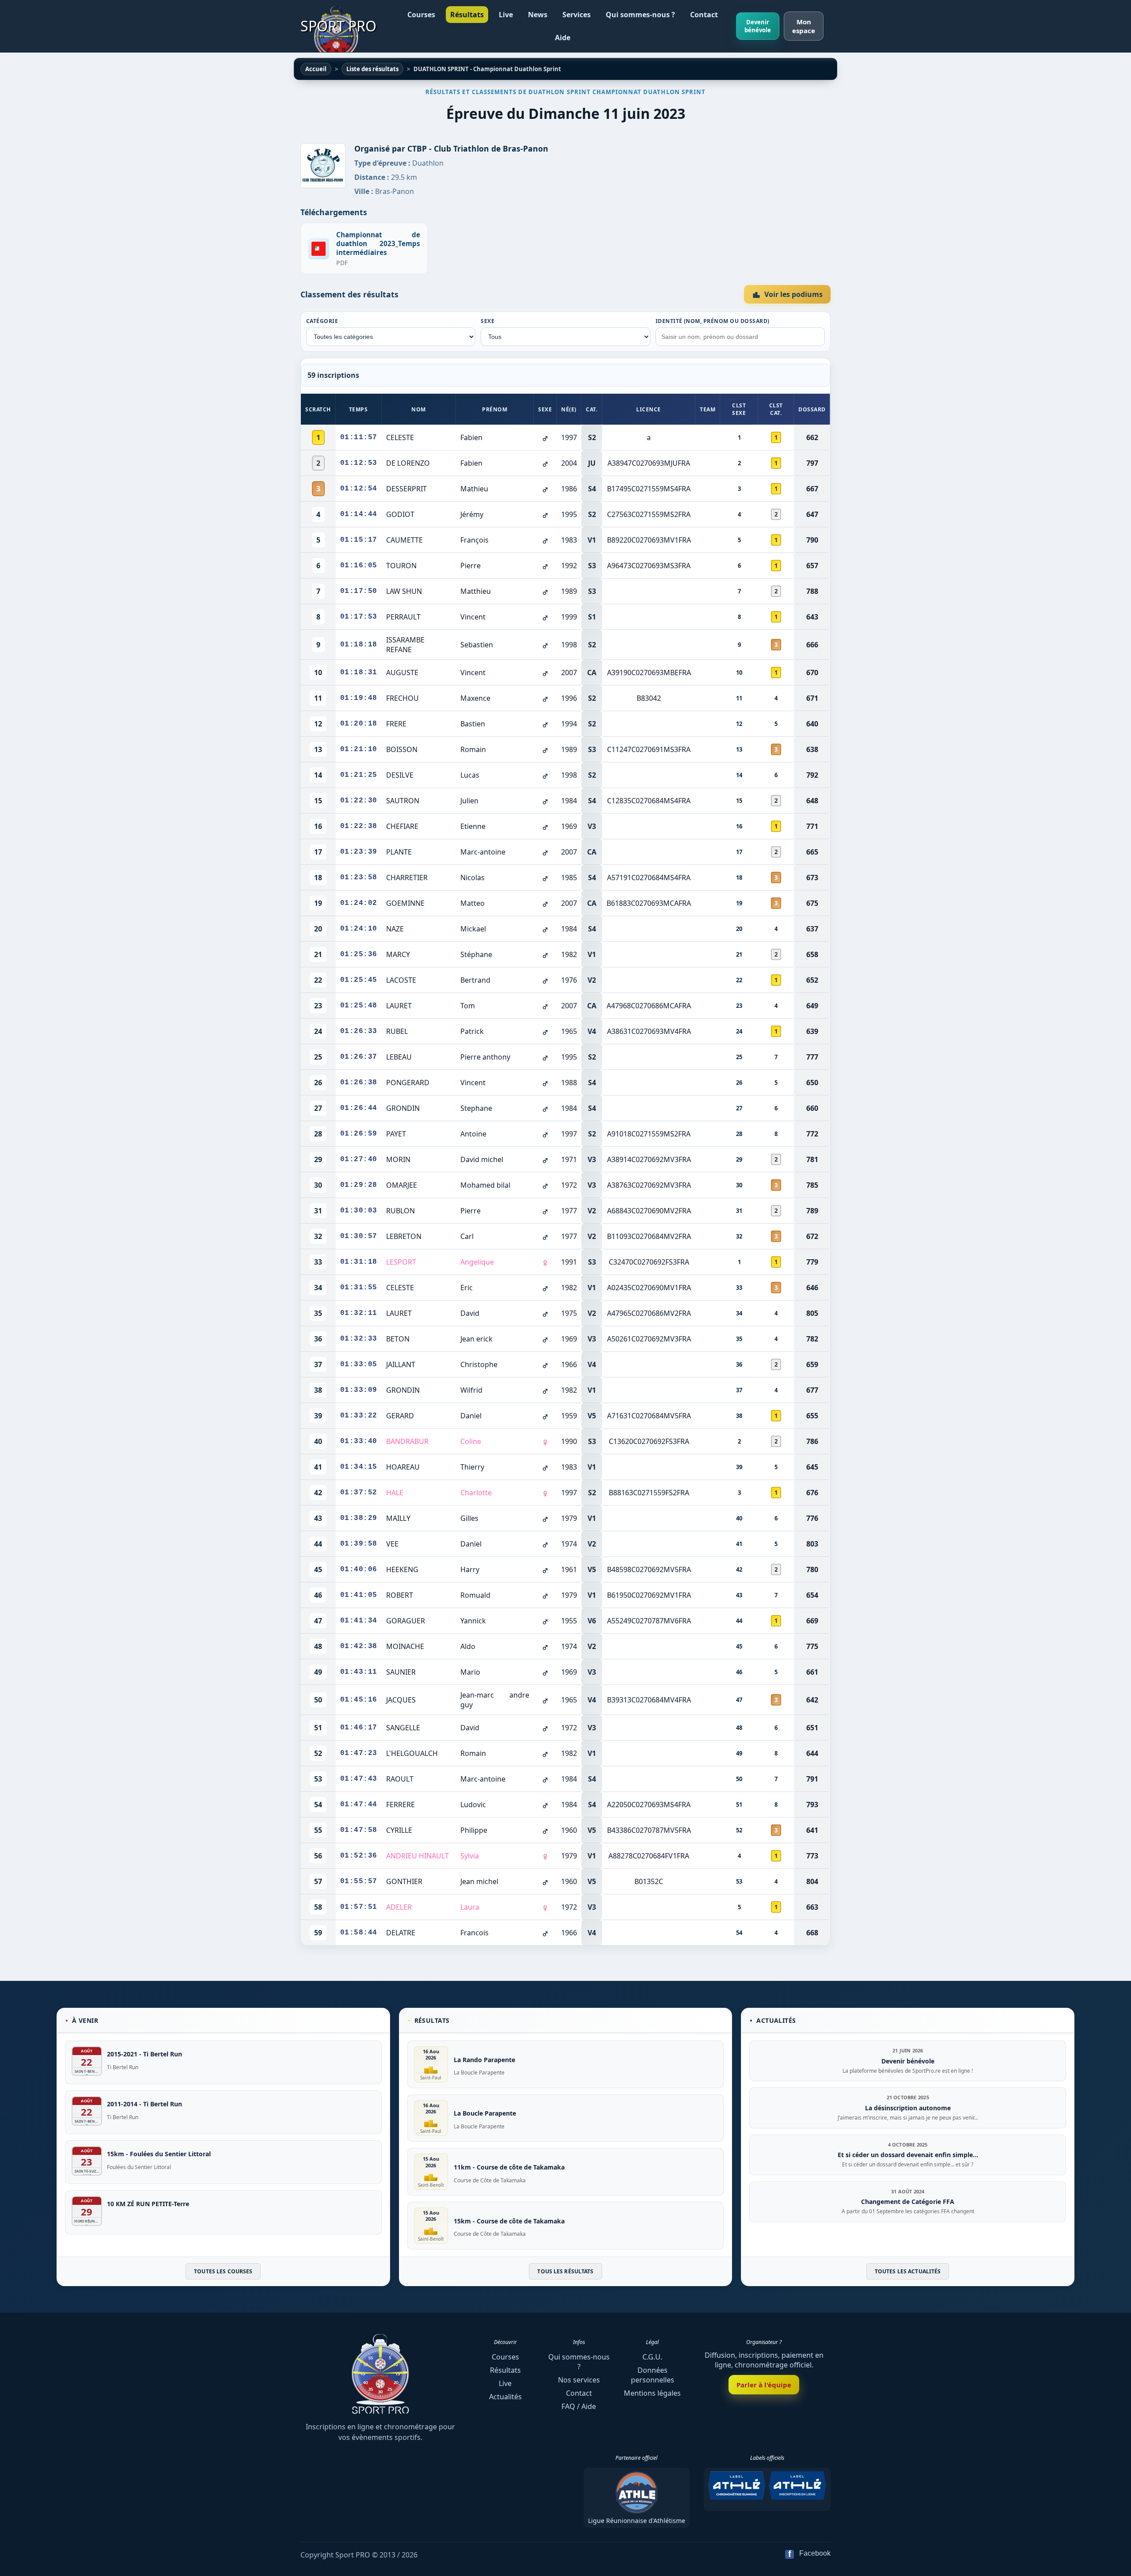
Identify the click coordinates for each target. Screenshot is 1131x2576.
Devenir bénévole (758, 26)
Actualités (505, 2397)
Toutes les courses (223, 2271)
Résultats (467, 15)
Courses (421, 15)
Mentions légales (652, 2393)
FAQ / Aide (579, 2406)
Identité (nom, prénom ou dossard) (713, 321)
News (538, 15)
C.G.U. (652, 2357)
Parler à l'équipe (764, 2385)
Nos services (579, 2380)
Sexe (488, 321)
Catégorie (322, 321)
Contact (704, 15)
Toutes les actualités (908, 2271)
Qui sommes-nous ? (640, 15)
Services (577, 15)
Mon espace (804, 26)
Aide (563, 38)
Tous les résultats (565, 2271)
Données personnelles (653, 2375)
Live (506, 15)
